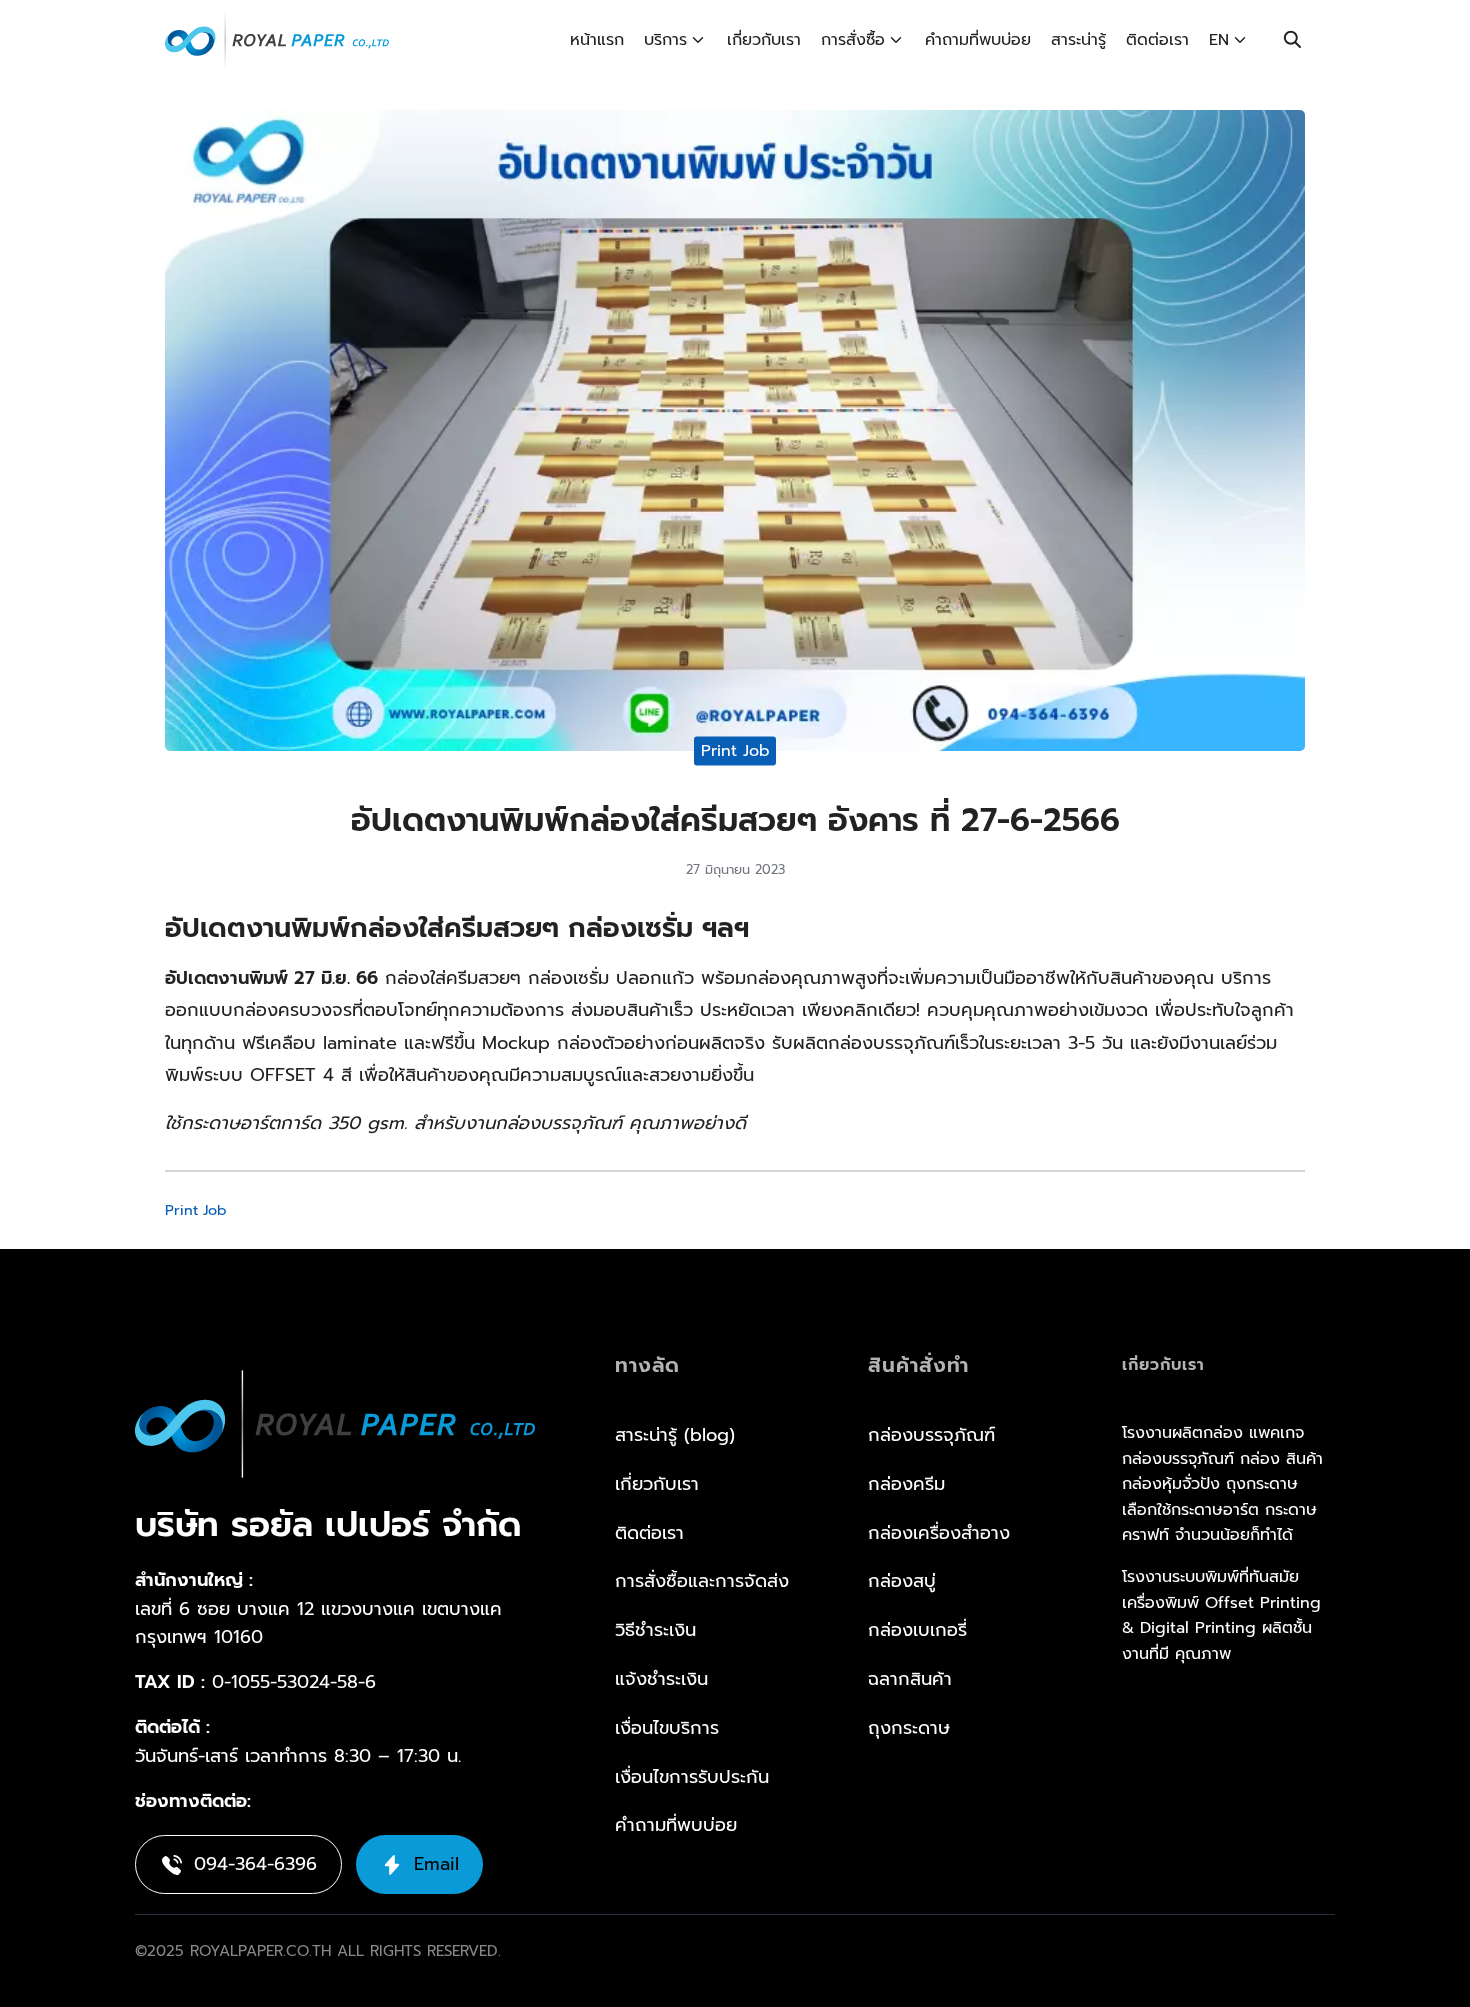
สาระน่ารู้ (1078, 40)
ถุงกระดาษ (909, 1728)
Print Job (735, 751)
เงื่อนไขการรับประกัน (692, 1777)
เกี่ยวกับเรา (764, 40)
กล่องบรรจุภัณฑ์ (931, 1435)
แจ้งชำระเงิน (661, 1679)
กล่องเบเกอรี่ (917, 1630)
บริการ (665, 40)
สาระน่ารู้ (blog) (675, 1435)
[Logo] (277, 40)
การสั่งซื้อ (853, 40)
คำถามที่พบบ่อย (978, 40)
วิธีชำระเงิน (655, 1630)
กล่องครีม (906, 1484)
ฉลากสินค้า (910, 1679)
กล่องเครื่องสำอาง (939, 1533)
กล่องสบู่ (902, 1581)
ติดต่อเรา (1157, 40)
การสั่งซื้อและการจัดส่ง (702, 1581)
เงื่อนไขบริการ (667, 1728)
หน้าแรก (597, 40)
